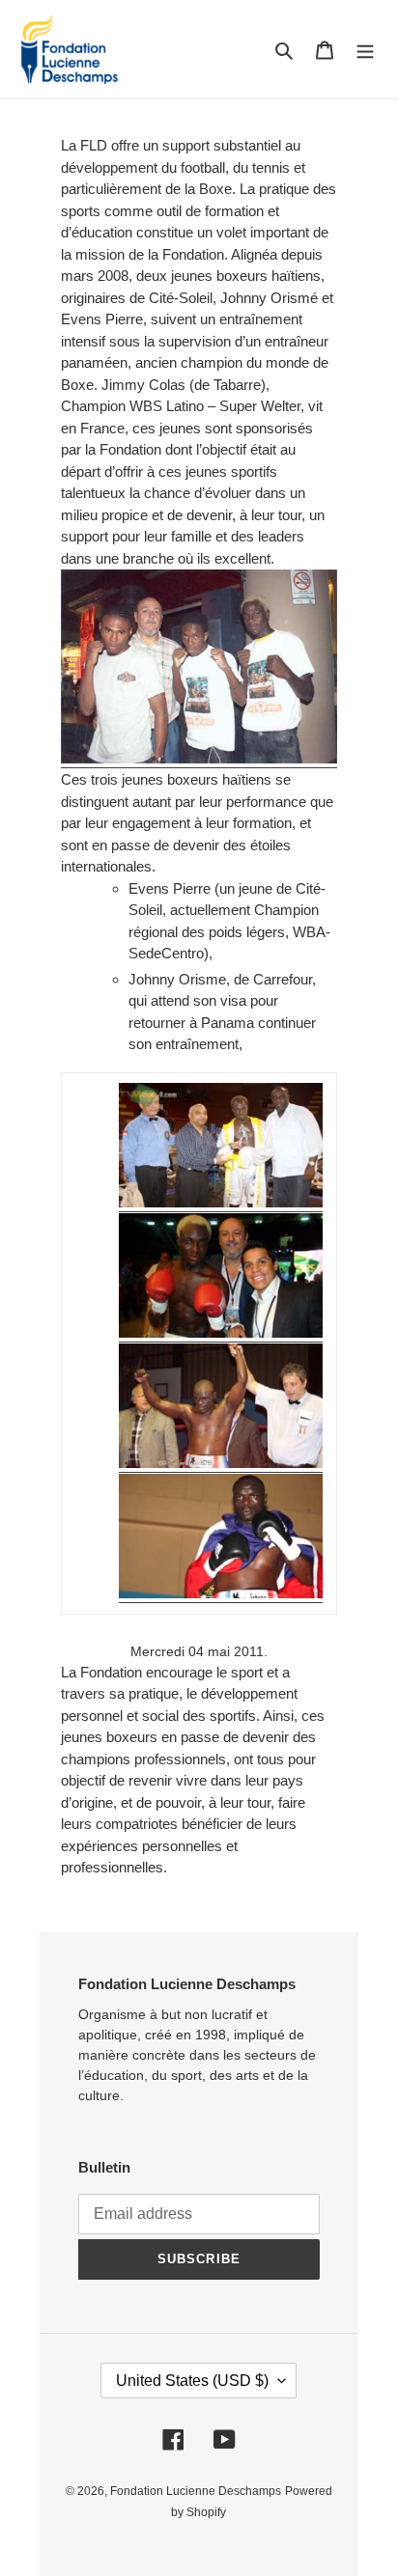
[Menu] (365, 50)
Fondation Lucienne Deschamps (196, 2491)
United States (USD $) (192, 2381)
